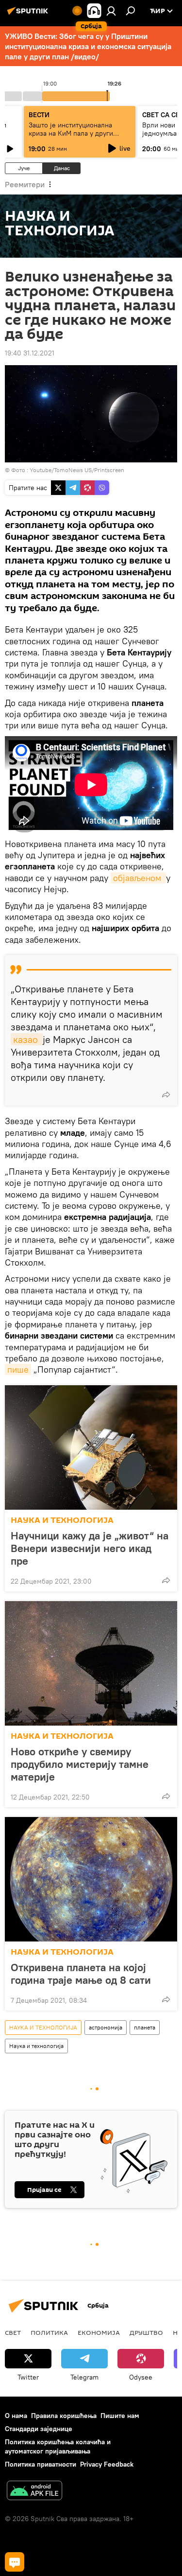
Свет (13, 2332)
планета (145, 2027)
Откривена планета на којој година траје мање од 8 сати (81, 1974)
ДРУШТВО (146, 2332)
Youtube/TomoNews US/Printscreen (77, 470)
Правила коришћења (64, 2416)
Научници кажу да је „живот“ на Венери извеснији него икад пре (90, 1548)
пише (18, 1369)
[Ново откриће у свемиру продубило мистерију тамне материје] (91, 1663)
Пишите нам (120, 2416)
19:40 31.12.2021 (30, 353)
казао (27, 1039)
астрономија (106, 2027)
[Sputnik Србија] (29, 15)
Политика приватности (41, 2464)
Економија (99, 2332)
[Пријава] (111, 11)
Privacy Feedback (107, 2464)
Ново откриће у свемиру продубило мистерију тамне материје (80, 1764)
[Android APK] (34, 2492)
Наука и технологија (36, 2046)
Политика (49, 2332)
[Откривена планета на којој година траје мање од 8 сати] (91, 1879)
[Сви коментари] (15, 2562)
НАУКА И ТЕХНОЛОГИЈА (62, 1520)
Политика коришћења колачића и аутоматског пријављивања (58, 2446)
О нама (16, 2416)
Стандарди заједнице (39, 2429)
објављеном (138, 878)
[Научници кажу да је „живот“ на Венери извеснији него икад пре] (91, 1447)
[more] (166, 1094)
